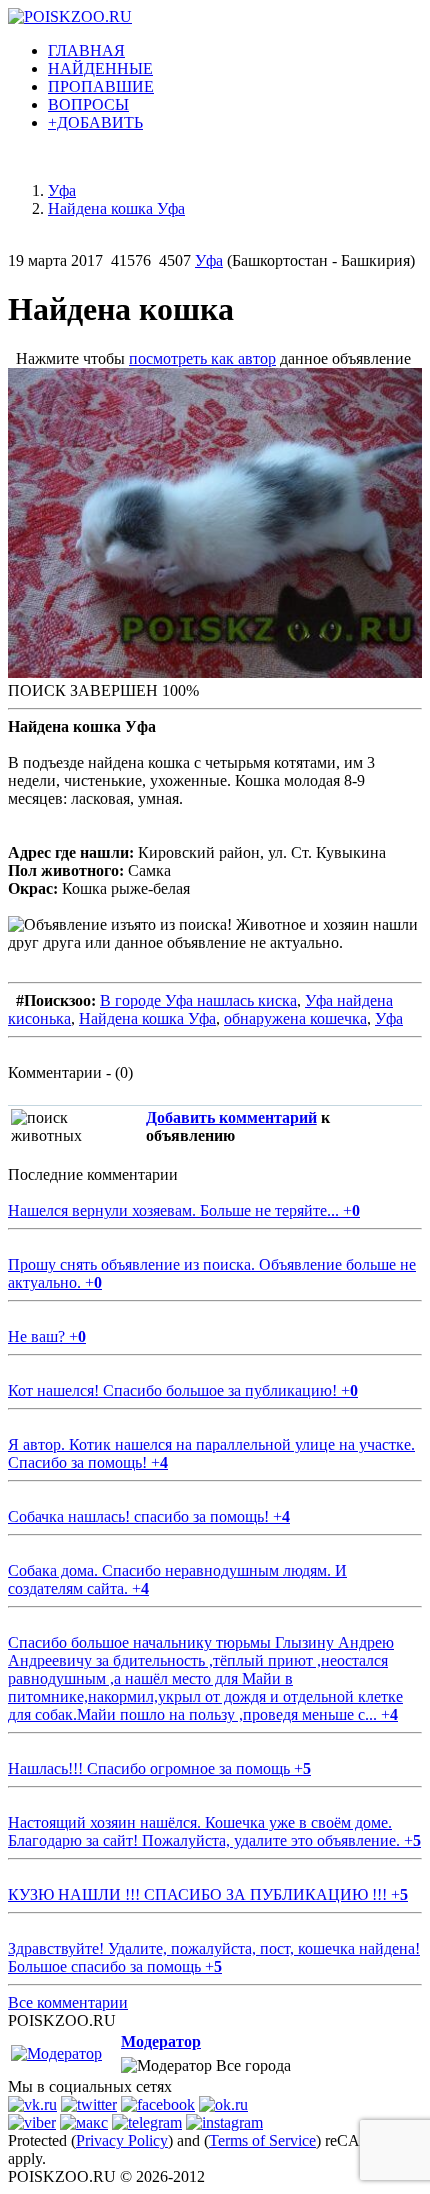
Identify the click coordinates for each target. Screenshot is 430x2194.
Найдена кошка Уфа (147, 1018)
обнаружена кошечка (295, 1018)
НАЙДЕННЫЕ (100, 68)
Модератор (161, 2041)
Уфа (209, 260)
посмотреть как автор (202, 358)
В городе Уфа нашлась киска (198, 1000)
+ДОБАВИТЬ (95, 122)
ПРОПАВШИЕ (101, 86)
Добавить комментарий (231, 1117)
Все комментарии (68, 2002)
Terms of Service (262, 2140)
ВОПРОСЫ (88, 104)
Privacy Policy (122, 2140)
